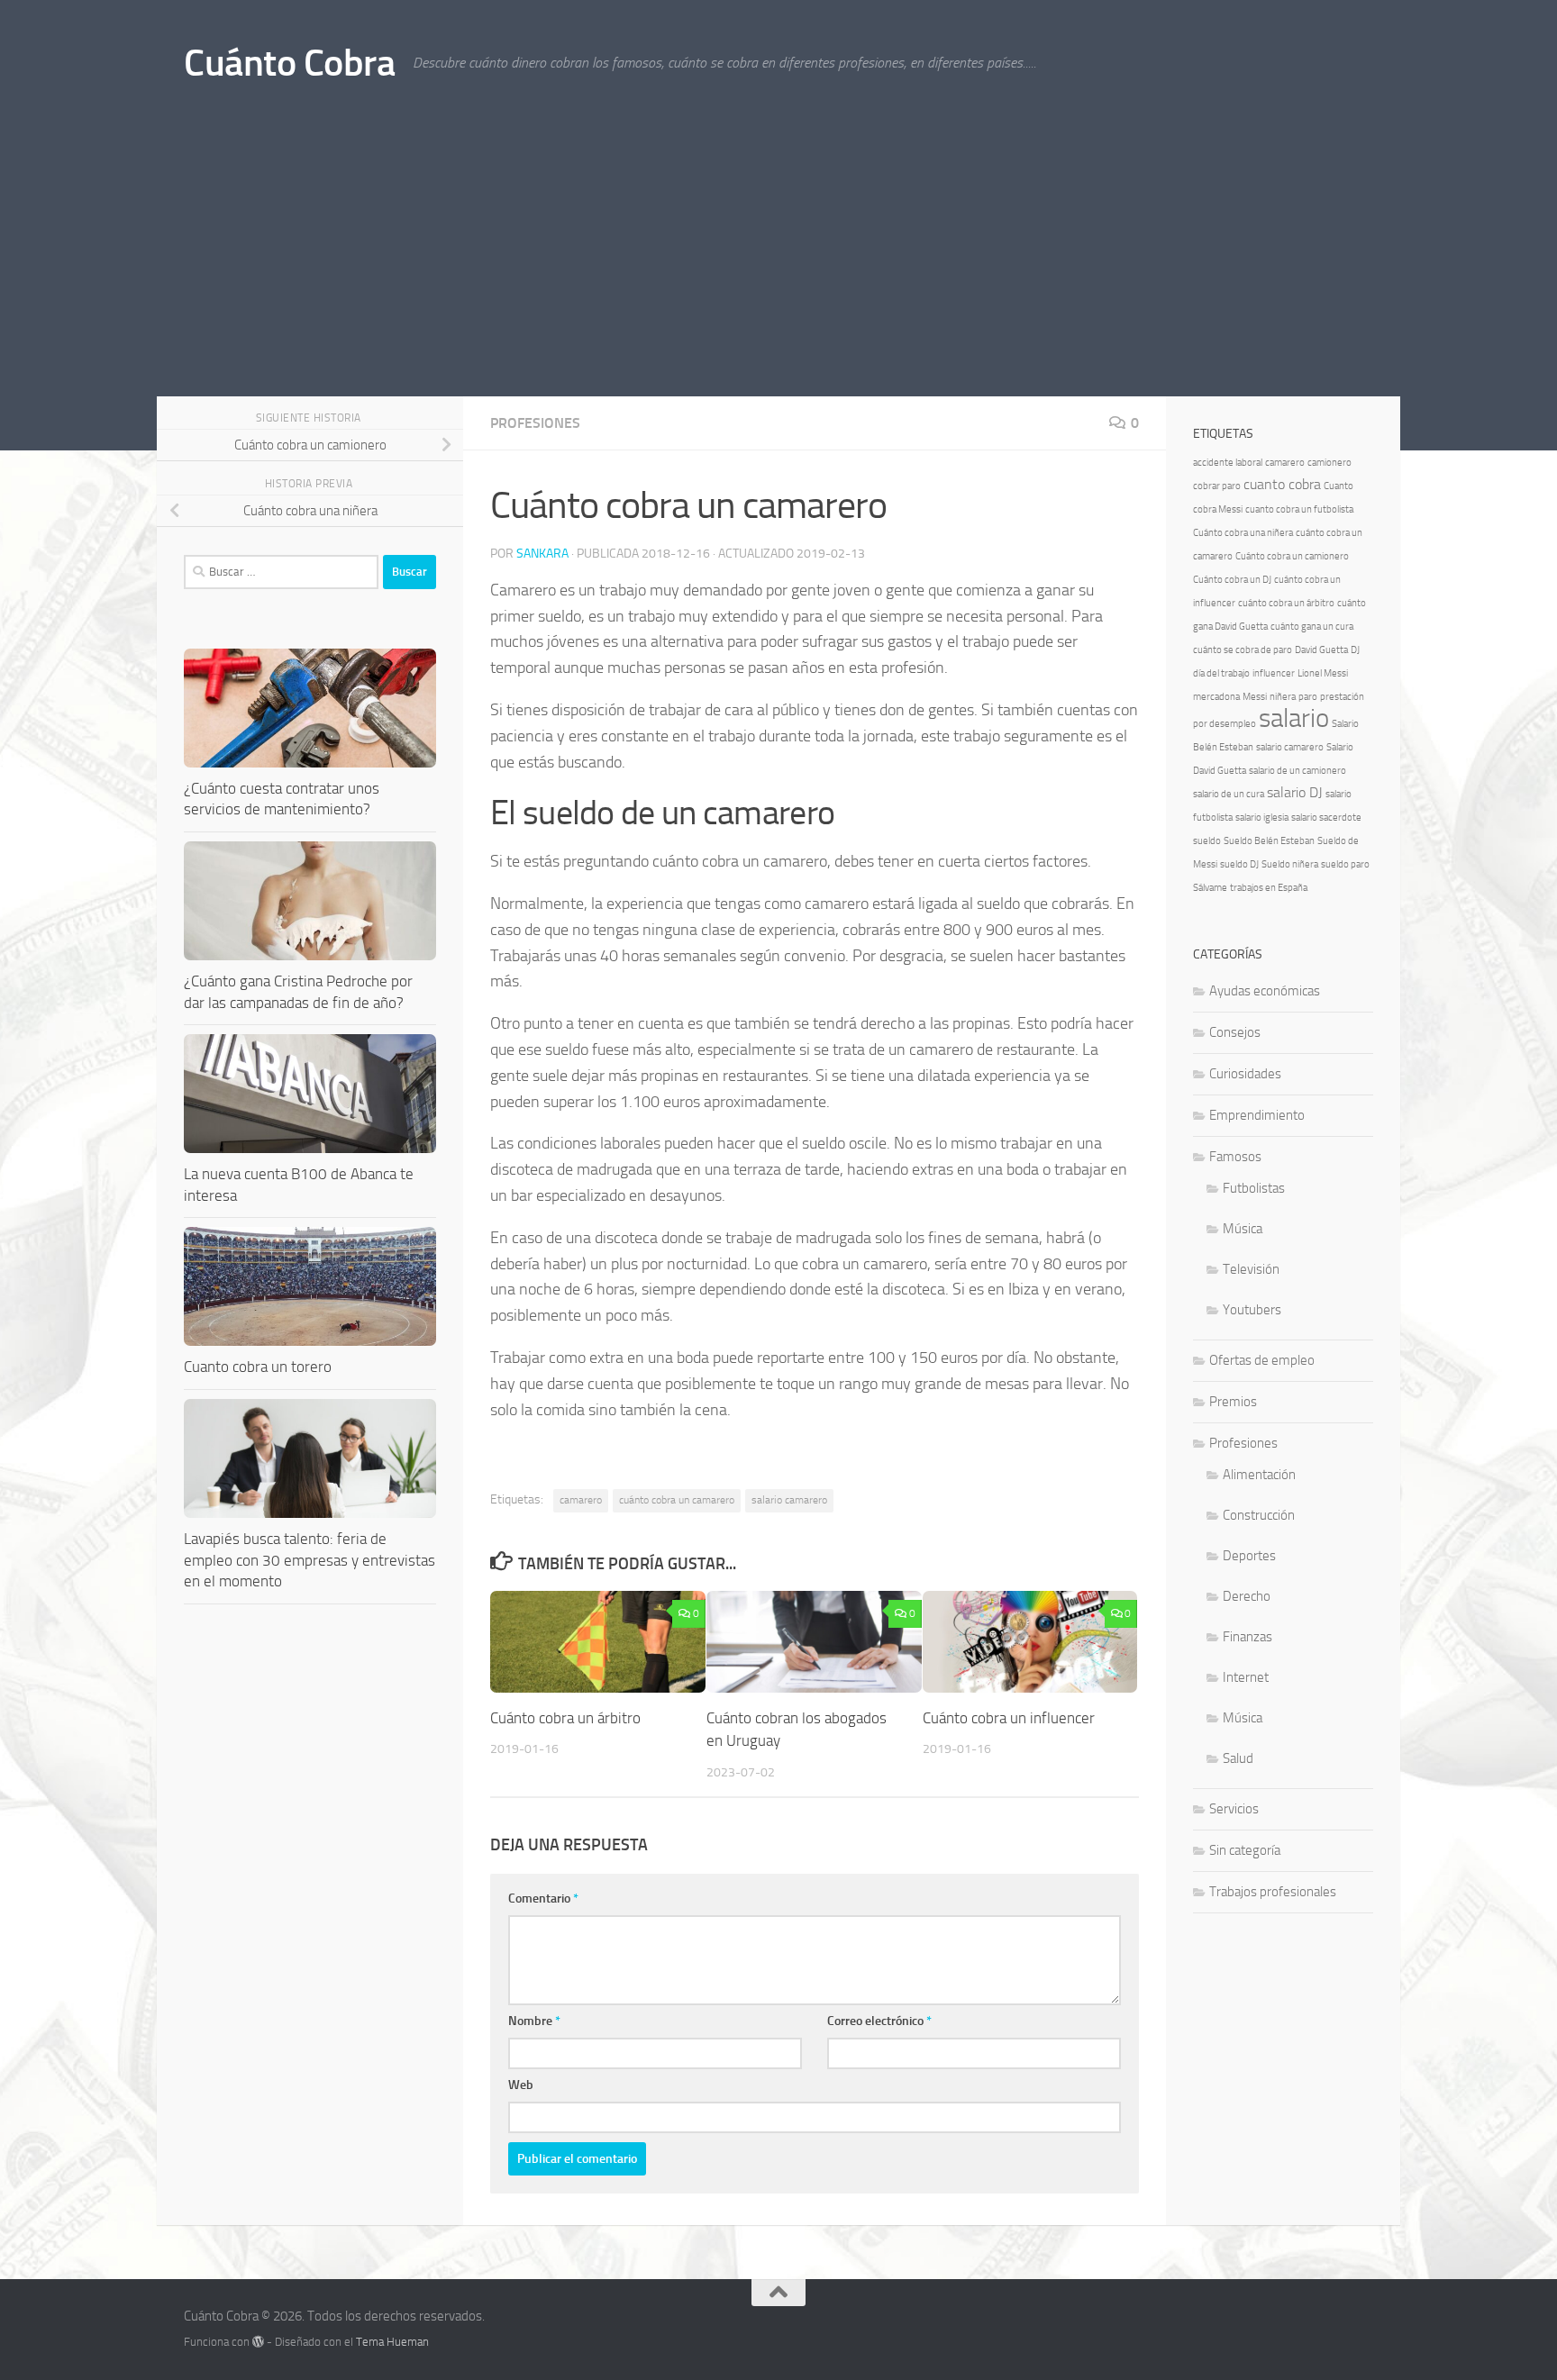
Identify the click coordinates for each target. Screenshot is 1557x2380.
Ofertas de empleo (1262, 1360)
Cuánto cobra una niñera (1243, 533)
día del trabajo (1221, 673)
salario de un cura (1229, 794)
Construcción (1259, 1515)
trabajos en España (1269, 888)
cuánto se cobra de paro (1243, 650)
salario (1294, 718)
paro (1308, 697)
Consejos (1235, 1032)
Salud (1238, 1758)
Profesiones (535, 423)
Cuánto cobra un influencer (1009, 1718)
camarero (581, 1500)
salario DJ (1295, 792)
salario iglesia (1262, 818)
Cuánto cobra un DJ (1232, 580)
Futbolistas (1254, 1188)
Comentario (543, 1899)
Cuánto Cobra (289, 63)
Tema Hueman (392, 2342)
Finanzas (1247, 1637)
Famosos (1235, 1157)
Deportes (1249, 1556)
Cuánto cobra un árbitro (565, 1718)
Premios (1233, 1402)
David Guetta (1321, 650)
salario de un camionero (1297, 771)
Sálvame (1210, 888)
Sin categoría (1245, 1850)
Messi (1255, 697)
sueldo (1207, 841)
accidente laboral (1228, 463)
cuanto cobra (1282, 484)
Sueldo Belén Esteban (1269, 841)
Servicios (1234, 1809)
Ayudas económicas (1265, 991)
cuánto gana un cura (1312, 627)
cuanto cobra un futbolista (1299, 509)
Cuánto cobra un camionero (1292, 556)
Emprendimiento (1257, 1115)
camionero (1329, 463)
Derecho (1247, 1596)
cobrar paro (1217, 486)
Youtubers (1252, 1310)
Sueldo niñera (1290, 864)
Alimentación (1259, 1475)
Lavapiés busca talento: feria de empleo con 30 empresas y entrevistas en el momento (310, 1560)
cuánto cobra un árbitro (1286, 603)
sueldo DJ (1239, 864)
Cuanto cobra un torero (258, 1367)
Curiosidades (1245, 1074)
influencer (1274, 673)
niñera (1283, 697)
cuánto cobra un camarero (677, 1500)
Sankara (542, 554)
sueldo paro (1345, 864)
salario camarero (789, 1500)
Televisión (1251, 1269)
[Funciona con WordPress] (258, 2342)
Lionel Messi (1323, 673)
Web (521, 2085)
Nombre (534, 2021)
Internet (1246, 1677)
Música (1243, 1229)
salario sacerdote (1326, 818)
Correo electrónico (879, 2021)
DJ (1355, 650)
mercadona (1216, 697)
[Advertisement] (778, 261)
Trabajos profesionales (1273, 1892)
